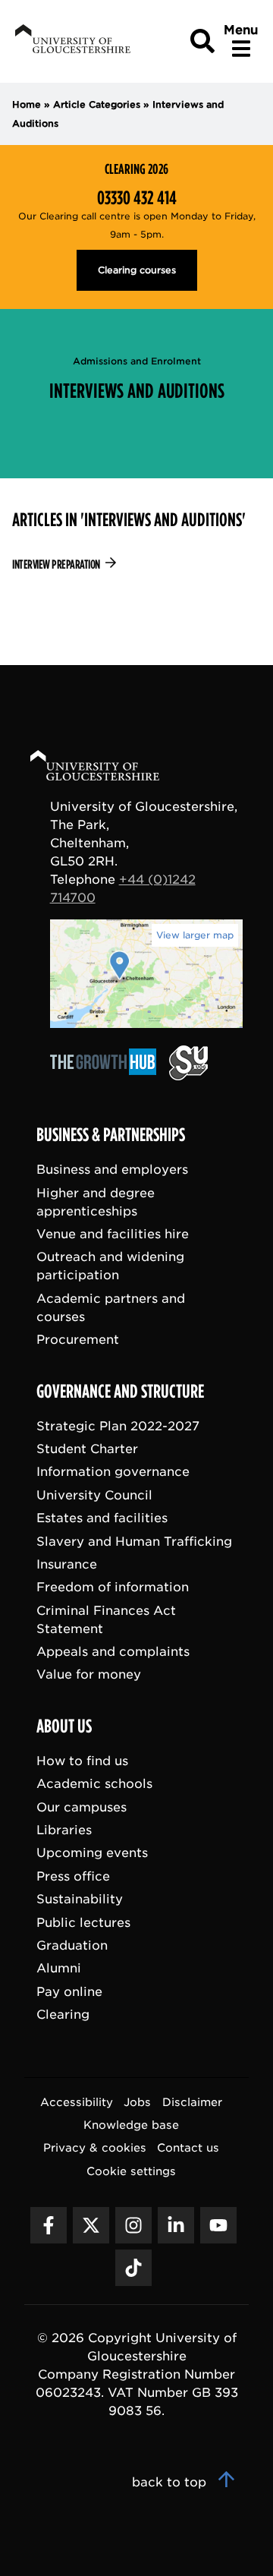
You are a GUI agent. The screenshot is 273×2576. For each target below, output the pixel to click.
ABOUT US (64, 1726)
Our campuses (82, 1807)
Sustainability (80, 1899)
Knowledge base (131, 2125)
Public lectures (83, 1922)
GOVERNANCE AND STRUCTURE (120, 1391)
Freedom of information (113, 1587)
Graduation (72, 1945)
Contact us (188, 2147)
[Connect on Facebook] (49, 2224)
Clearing (63, 2015)
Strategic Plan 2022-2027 (118, 1425)
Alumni (59, 1968)
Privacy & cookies (95, 2147)
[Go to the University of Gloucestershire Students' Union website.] (188, 1076)
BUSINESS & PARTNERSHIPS (111, 1135)
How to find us (82, 1760)
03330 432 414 (137, 198)
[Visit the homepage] (71, 41)
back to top (171, 2481)
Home (27, 104)
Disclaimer (192, 2101)
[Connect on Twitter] (91, 2224)
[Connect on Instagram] (133, 2224)
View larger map (195, 935)
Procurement (78, 1340)
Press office (73, 1876)
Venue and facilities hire (113, 1234)
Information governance (113, 1472)
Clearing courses (137, 270)
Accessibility (77, 2101)
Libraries (64, 1830)
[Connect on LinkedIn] (176, 2224)
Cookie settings (131, 2170)
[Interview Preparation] (136, 565)
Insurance (67, 1564)
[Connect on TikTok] (133, 2267)
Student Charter (87, 1449)
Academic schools (94, 1784)
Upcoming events (92, 1853)
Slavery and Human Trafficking (134, 1541)
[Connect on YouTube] (218, 2224)
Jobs (137, 2101)
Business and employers (112, 1170)
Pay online (69, 1991)
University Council (94, 1495)
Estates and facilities (102, 1518)
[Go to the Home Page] (109, 768)
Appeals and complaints (113, 1652)
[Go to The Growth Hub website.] (108, 1076)
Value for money (89, 1674)
